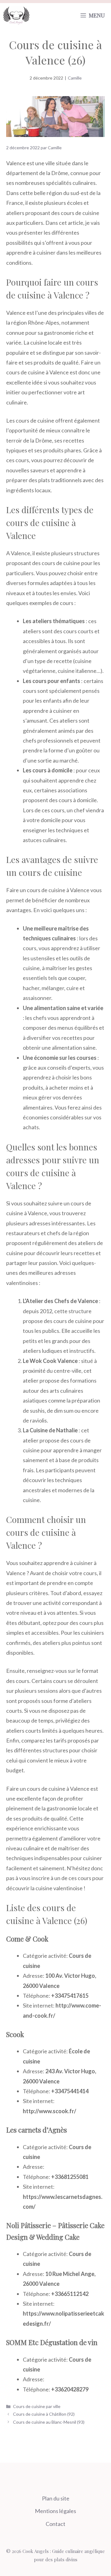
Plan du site (56, 2498)
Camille (75, 78)
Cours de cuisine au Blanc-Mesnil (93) (49, 2422)
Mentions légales (55, 2511)
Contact (55, 2524)
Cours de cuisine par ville (37, 2406)
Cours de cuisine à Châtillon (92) (44, 2414)
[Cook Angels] (16, 15)
